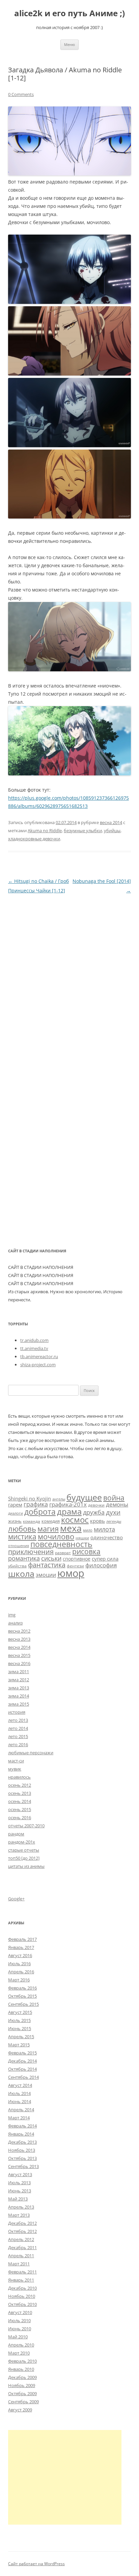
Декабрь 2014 (22, 2061)
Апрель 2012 (21, 2239)
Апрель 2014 (21, 2110)
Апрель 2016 (21, 1972)
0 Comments (21, 94)
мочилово (56, 1536)
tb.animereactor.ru (39, 1356)
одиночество (107, 1537)
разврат (63, 1552)
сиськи (51, 1558)
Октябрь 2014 (22, 2069)
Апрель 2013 (21, 2207)
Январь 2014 (21, 2134)
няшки (82, 1538)
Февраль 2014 (22, 2126)
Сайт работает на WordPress (36, 2564)
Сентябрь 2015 (23, 2004)
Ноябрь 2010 (22, 2296)
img (12, 1615)
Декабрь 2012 (22, 2223)
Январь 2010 (21, 2369)
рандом (16, 1834)
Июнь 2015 (20, 2028)
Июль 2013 (19, 2183)
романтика (24, 1558)
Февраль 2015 (22, 2053)
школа (21, 1573)
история (17, 1712)
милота (104, 1529)
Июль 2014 (19, 2093)
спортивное (77, 1559)
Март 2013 (19, 2215)
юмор (71, 1573)
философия (101, 1565)
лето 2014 (18, 1728)
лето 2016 (18, 1744)
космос (75, 1520)
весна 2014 (111, 822)
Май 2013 (18, 2199)
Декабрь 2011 (22, 2247)
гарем (15, 1504)
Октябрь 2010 (22, 2304)
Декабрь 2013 (22, 2142)
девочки (96, 1505)
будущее (84, 1497)
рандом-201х (22, 1842)
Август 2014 (20, 2085)
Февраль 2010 (22, 2361)
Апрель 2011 (21, 2256)
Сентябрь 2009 (23, 2402)
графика (36, 1504)
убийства (17, 1566)
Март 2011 (19, 2264)
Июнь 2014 (20, 2101)
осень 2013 (20, 1793)
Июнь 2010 (20, 2329)
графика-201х (68, 1504)
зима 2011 (19, 1671)
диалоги (16, 1513)
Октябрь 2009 (22, 2393)
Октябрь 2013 (22, 2158)
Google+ (16, 1899)
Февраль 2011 (22, 2272)
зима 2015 (19, 1704)
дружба (94, 1512)
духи (113, 1512)
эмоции (46, 1575)
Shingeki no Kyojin (30, 1498)
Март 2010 (19, 2353)
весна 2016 (19, 1663)
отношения (19, 1546)
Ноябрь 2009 (22, 2385)
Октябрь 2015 (22, 1996)
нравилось (19, 1777)
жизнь (15, 1521)
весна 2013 (19, 1639)
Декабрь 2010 (22, 2288)
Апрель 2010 (21, 2345)
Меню (69, 44)
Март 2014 (19, 2118)
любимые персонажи (31, 1753)
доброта (40, 1512)
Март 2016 (19, 1980)
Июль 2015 (19, 2020)
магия (48, 1529)
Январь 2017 (21, 1947)
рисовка (86, 1551)
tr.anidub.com (34, 1340)
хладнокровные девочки (34, 839)
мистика (22, 1536)
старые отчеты (24, 1850)
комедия (51, 1521)
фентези (75, 1566)
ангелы (59, 1499)
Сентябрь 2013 (23, 2166)
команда (32, 1521)
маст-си (16, 1761)
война (114, 1498)
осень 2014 (20, 1801)
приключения (31, 1552)
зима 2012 (19, 1680)
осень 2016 (20, 1817)
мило (88, 1530)
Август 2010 (20, 2312)
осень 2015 (20, 1809)
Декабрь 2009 (22, 2377)
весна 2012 (19, 1631)
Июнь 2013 (20, 2191)
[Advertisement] (65, 2477)
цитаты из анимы (26, 1866)
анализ (15, 1623)
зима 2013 (19, 1688)
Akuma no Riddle (45, 830)
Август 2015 (20, 2012)
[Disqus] (69, 980)
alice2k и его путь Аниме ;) (69, 13)
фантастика (47, 1565)
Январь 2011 (21, 2280)
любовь (22, 1529)
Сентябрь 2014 (23, 2077)
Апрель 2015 (21, 2037)
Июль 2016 (19, 1964)
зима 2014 (19, 1696)
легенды (114, 1521)
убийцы (112, 830)
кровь (98, 1521)
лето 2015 (18, 1736)
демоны (117, 1504)
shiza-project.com (38, 1365)
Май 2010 (18, 2337)
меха (71, 1528)
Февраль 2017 (22, 1939)
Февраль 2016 (22, 1988)
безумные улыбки (83, 830)
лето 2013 (18, 1720)
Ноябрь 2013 (22, 2150)
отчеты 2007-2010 (26, 1826)
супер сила (105, 1559)
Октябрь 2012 (22, 2231)
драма (69, 1511)
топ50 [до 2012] (24, 1858)
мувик (15, 1769)
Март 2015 (19, 2045)
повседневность (61, 1544)
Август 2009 (20, 2410)
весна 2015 (19, 1655)
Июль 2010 (19, 2320)
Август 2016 (20, 1955)
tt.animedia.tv (34, 1348)
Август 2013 (20, 2174)
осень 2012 (20, 1785)
